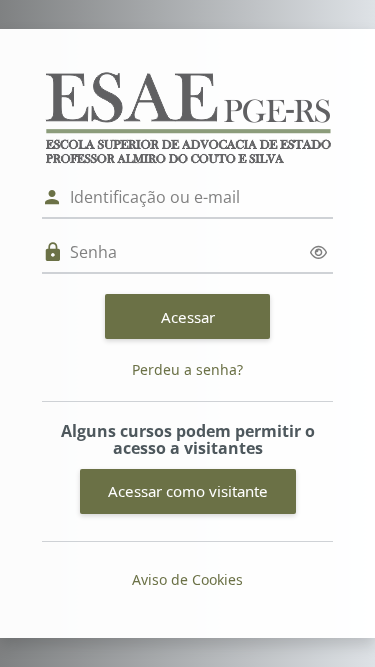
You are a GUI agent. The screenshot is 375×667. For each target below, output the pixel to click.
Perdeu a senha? (187, 369)
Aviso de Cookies (187, 579)
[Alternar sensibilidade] (318, 252)
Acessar (188, 317)
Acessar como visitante (188, 491)
